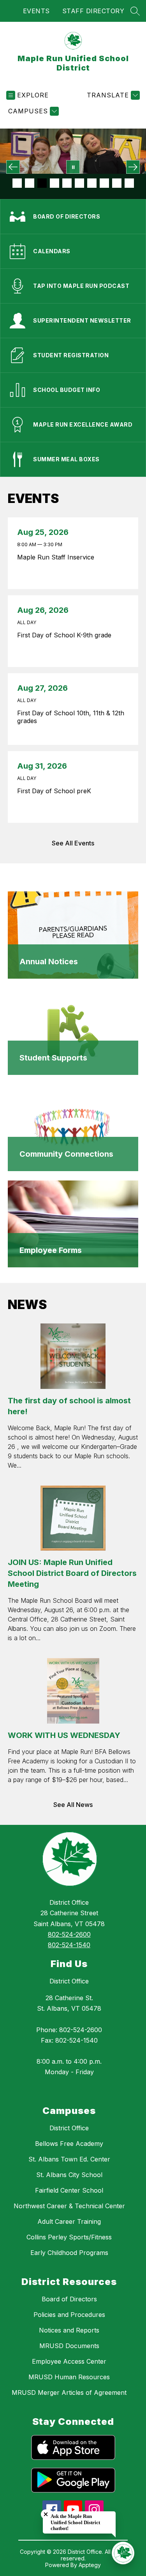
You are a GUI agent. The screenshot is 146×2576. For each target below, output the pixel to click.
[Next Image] (133, 167)
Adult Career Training (69, 2221)
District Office (69, 1981)
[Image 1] (17, 183)
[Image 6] (79, 183)
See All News (73, 1805)
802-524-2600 (69, 1934)
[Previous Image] (13, 167)
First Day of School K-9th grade (66, 635)
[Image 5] (67, 183)
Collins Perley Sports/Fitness (69, 2237)
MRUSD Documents (69, 2346)
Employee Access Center (69, 2361)
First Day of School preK (56, 791)
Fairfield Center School (69, 2190)
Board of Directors (69, 2299)
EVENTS (36, 11)
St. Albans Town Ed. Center (69, 2159)
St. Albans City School (69, 2175)
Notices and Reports (69, 2330)
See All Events (73, 843)
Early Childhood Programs (69, 2253)
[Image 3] (42, 183)
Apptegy (90, 2565)
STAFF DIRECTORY (93, 11)
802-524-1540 (69, 1945)
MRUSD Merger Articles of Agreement (69, 2393)
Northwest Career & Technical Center (69, 2206)
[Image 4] (55, 183)
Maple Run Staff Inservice (58, 557)
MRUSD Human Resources (69, 2377)
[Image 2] (30, 183)
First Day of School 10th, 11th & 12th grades (71, 717)
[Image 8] (104, 183)
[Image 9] (117, 183)
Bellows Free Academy (69, 2144)
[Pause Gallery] (73, 167)
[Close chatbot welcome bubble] (46, 2514)
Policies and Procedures (69, 2315)
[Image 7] (92, 183)
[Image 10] (129, 183)
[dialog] (73, 935)
